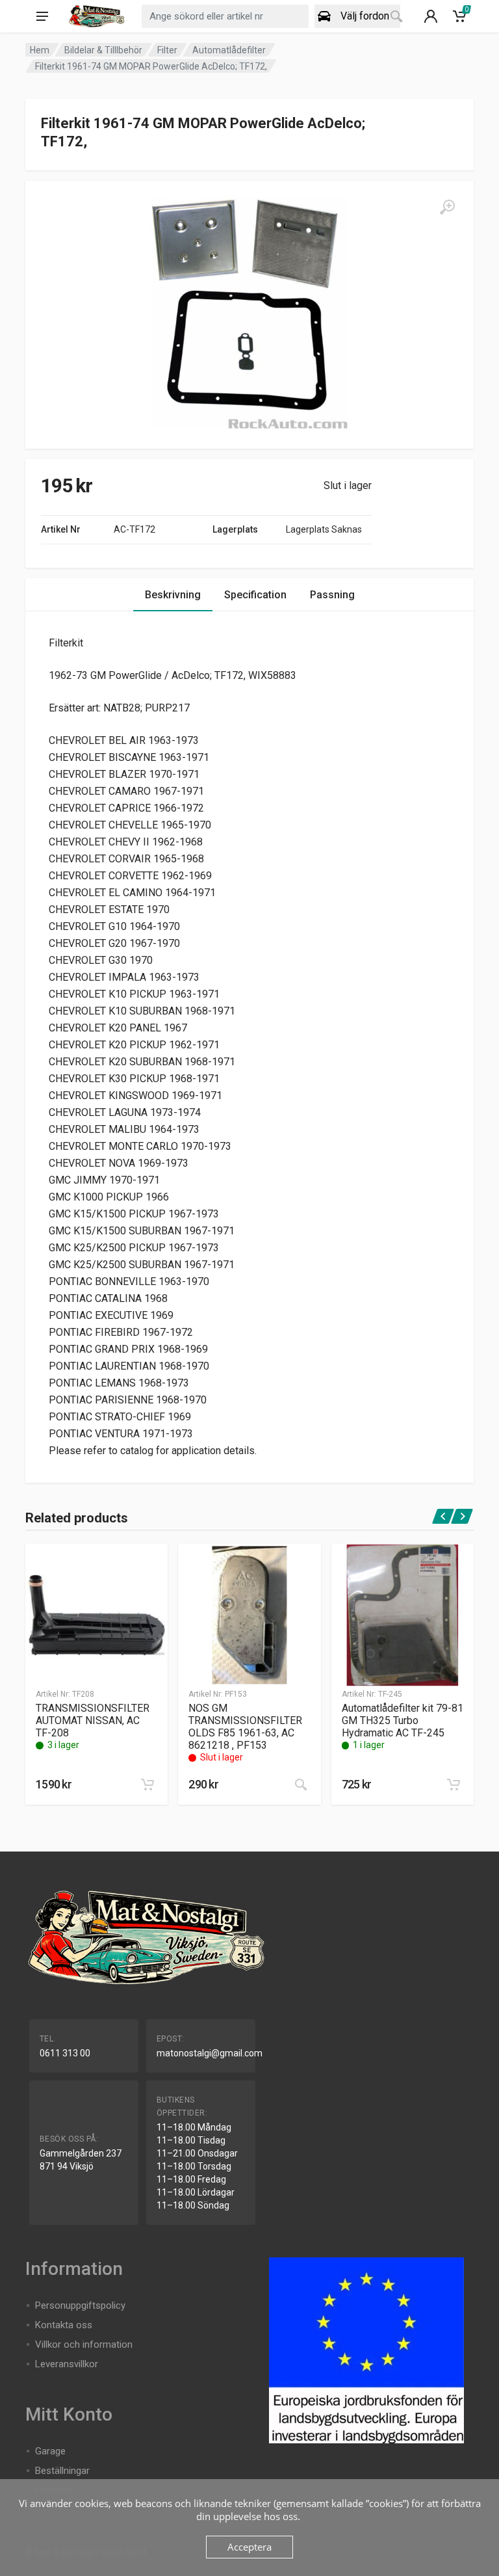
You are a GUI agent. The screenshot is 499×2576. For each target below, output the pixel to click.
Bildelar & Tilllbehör (103, 50)
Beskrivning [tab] (173, 595)
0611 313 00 (65, 2053)
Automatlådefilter (229, 50)
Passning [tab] (332, 595)
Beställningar (62, 2471)
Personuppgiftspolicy (80, 2305)
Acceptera (249, 2547)
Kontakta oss (64, 2325)
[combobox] (225, 16)
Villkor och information (84, 2344)
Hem (40, 50)
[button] (147, 1785)
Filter (167, 50)
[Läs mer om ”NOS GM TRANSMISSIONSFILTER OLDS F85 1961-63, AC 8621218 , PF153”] (301, 1785)
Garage (50, 2451)
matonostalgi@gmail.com (210, 2053)
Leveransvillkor (67, 2364)
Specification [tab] (255, 595)
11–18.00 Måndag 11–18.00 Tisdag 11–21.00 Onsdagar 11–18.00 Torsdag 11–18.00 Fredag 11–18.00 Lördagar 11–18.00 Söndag (197, 2166)
